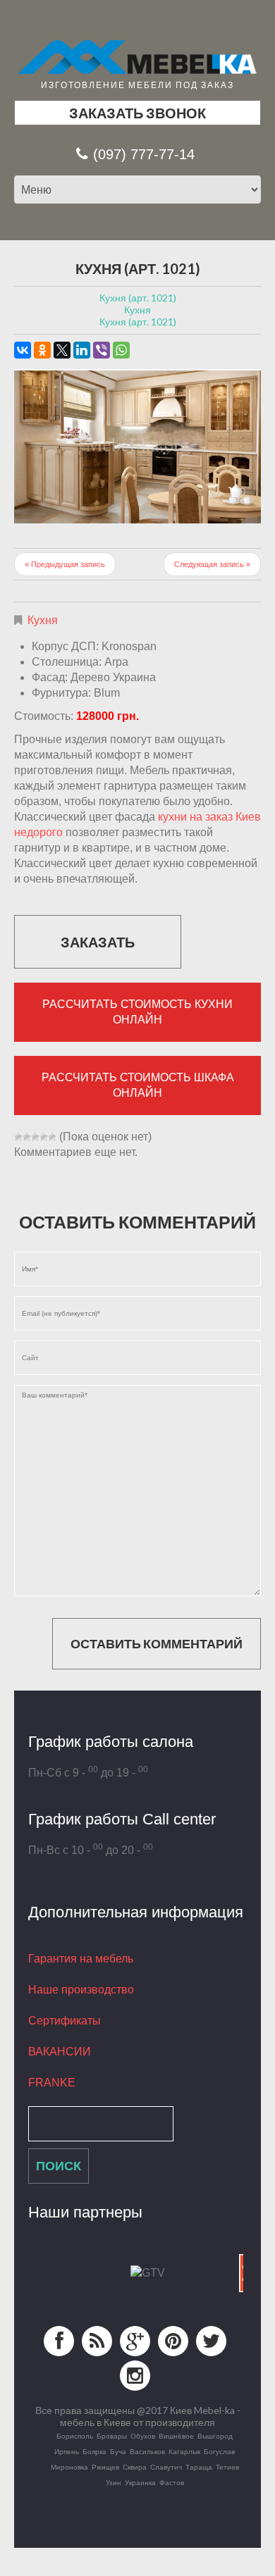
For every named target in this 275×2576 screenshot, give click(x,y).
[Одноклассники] (42, 350)
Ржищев (105, 2467)
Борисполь (75, 2436)
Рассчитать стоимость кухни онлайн (137, 1012)
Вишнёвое (176, 2436)
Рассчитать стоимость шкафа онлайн (138, 1085)
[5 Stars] (52, 1137)
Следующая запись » (212, 564)
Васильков (147, 2451)
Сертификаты (65, 2021)
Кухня (43, 620)
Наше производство (81, 1990)
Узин (114, 2482)
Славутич (166, 2467)
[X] (62, 350)
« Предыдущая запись (65, 564)
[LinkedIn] (82, 350)
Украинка (140, 2482)
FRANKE (52, 2083)
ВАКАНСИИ (60, 2052)
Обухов (143, 2436)
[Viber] (102, 350)
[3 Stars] (35, 1137)
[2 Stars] (27, 1137)
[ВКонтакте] (23, 350)
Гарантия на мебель (81, 1959)
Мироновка (69, 2467)
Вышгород (215, 2436)
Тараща (199, 2467)
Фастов (172, 2482)
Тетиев (227, 2467)
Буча (118, 2451)
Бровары (112, 2436)
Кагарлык (184, 2451)
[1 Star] (18, 1137)
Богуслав (219, 2451)
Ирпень (67, 2451)
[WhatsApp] (121, 350)
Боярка (94, 2451)
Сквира (135, 2467)
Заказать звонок (137, 113)
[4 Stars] (44, 1137)
